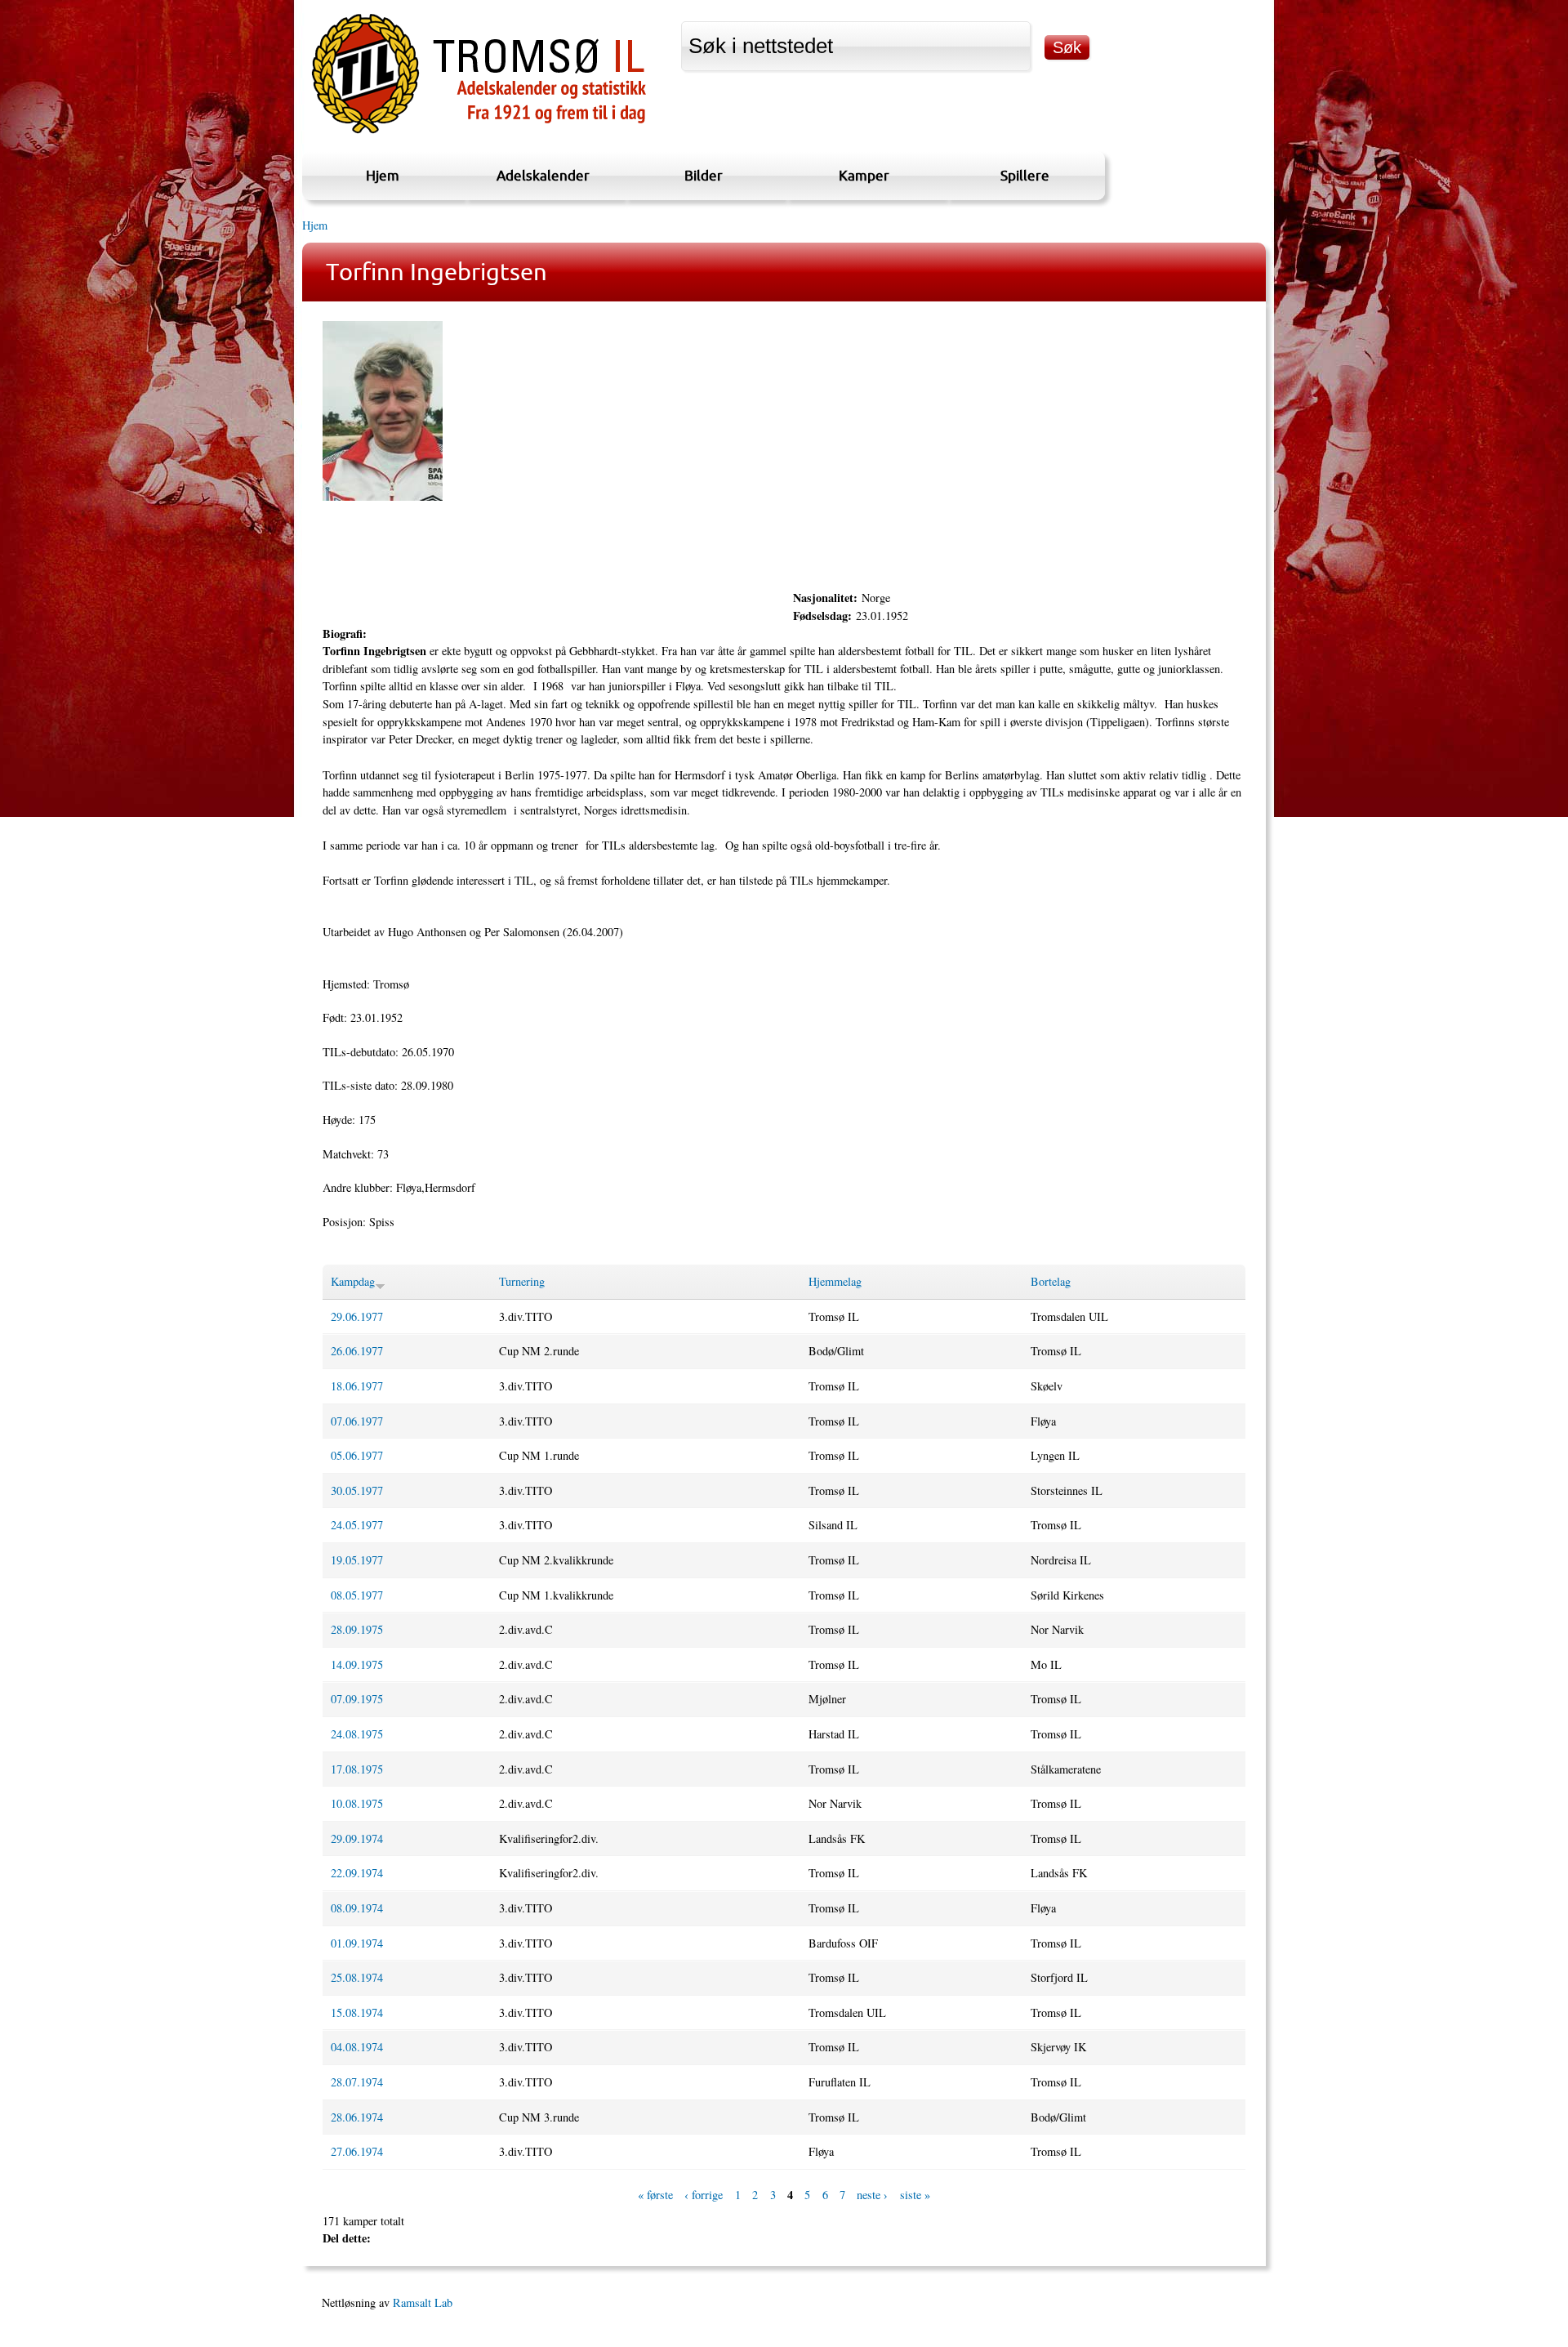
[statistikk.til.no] (479, 134)
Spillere (1025, 175)
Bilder (704, 175)
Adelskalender (543, 175)
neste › (872, 2195)
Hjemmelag (835, 1281)
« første (655, 2195)
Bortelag (1051, 1281)
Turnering (522, 1281)
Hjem (383, 175)
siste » (915, 2195)
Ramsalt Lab (423, 2302)
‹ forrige (704, 2195)
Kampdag (353, 1281)
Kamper (864, 175)
